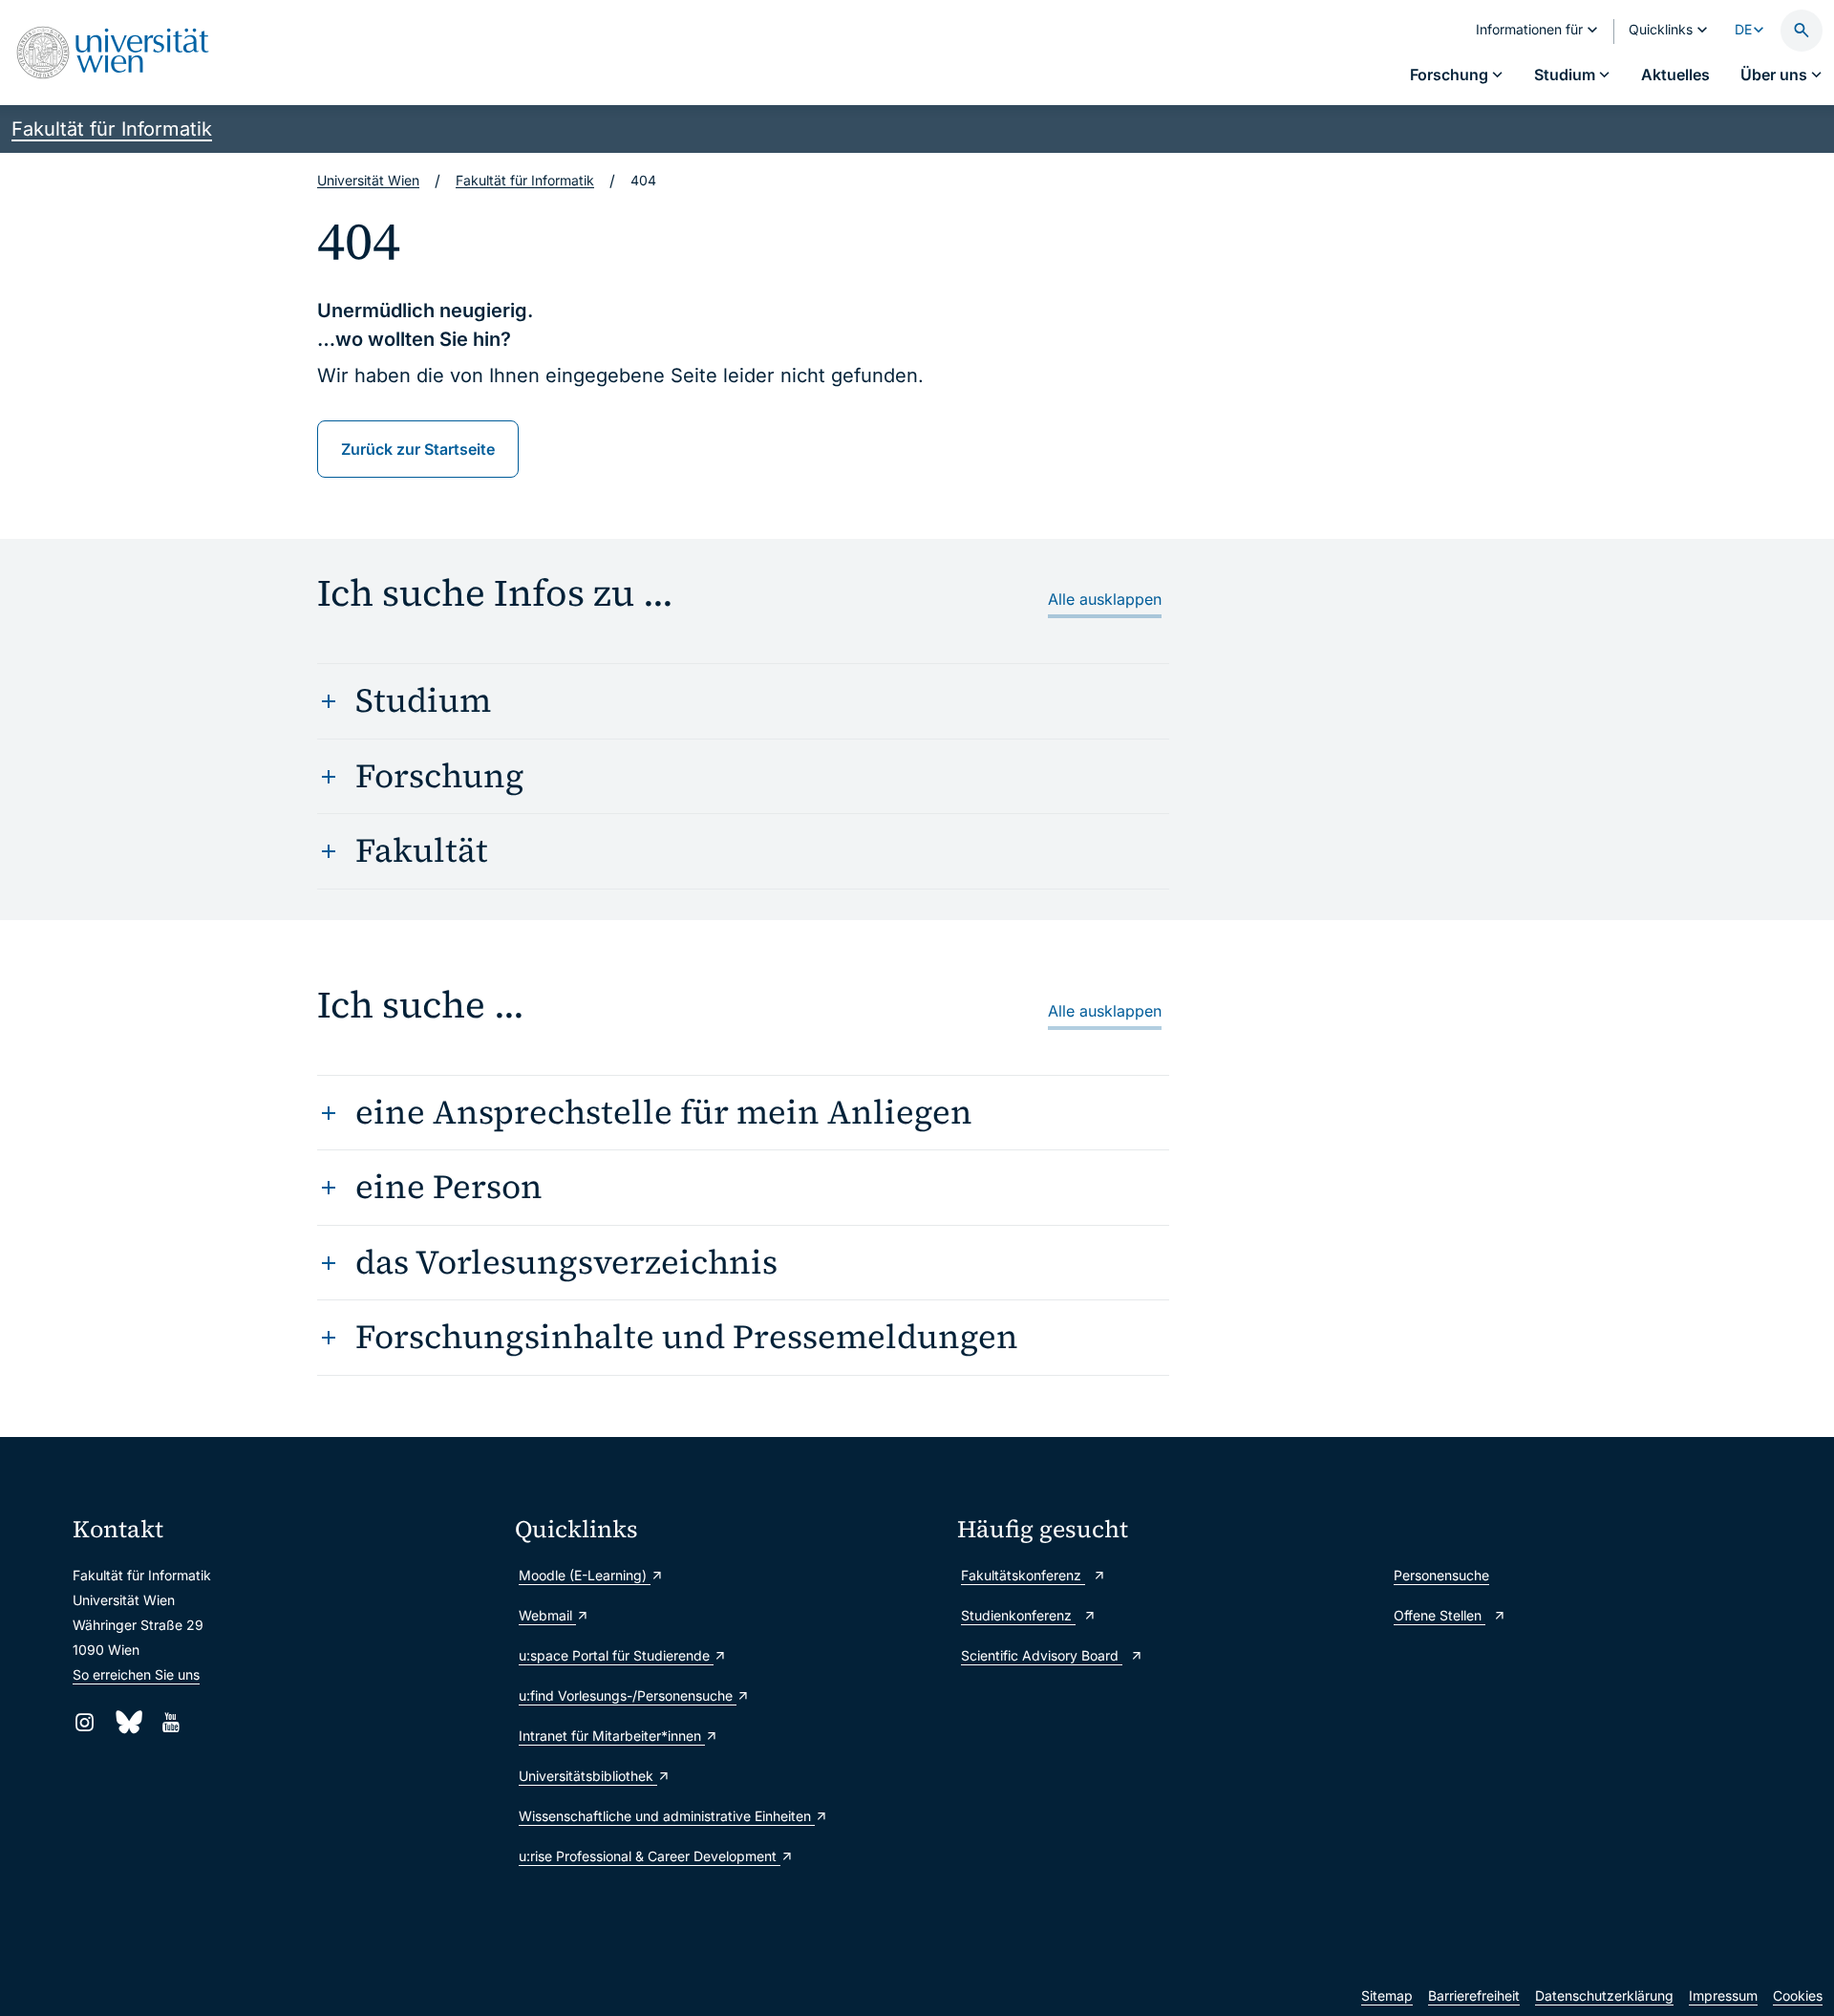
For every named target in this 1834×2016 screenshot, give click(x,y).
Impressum (1723, 1995)
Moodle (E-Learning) (585, 1575)
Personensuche (1441, 1575)
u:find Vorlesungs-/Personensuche (628, 1695)
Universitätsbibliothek (588, 1776)
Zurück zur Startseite (418, 449)
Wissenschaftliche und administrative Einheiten (667, 1816)
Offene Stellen (1439, 1615)
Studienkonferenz (1018, 1615)
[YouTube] (171, 1722)
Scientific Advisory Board (1042, 1655)
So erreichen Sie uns (136, 1674)
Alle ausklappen (1105, 599)
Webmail (547, 1615)
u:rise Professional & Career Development (650, 1856)
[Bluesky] (128, 1722)
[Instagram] (85, 1722)
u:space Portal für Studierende (616, 1655)
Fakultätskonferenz (1023, 1575)
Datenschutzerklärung (1604, 1995)
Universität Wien (368, 180)
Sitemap (1387, 1995)
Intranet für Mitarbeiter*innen (612, 1736)
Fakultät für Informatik (112, 129)
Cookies (1798, 1995)
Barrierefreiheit (1474, 1995)
